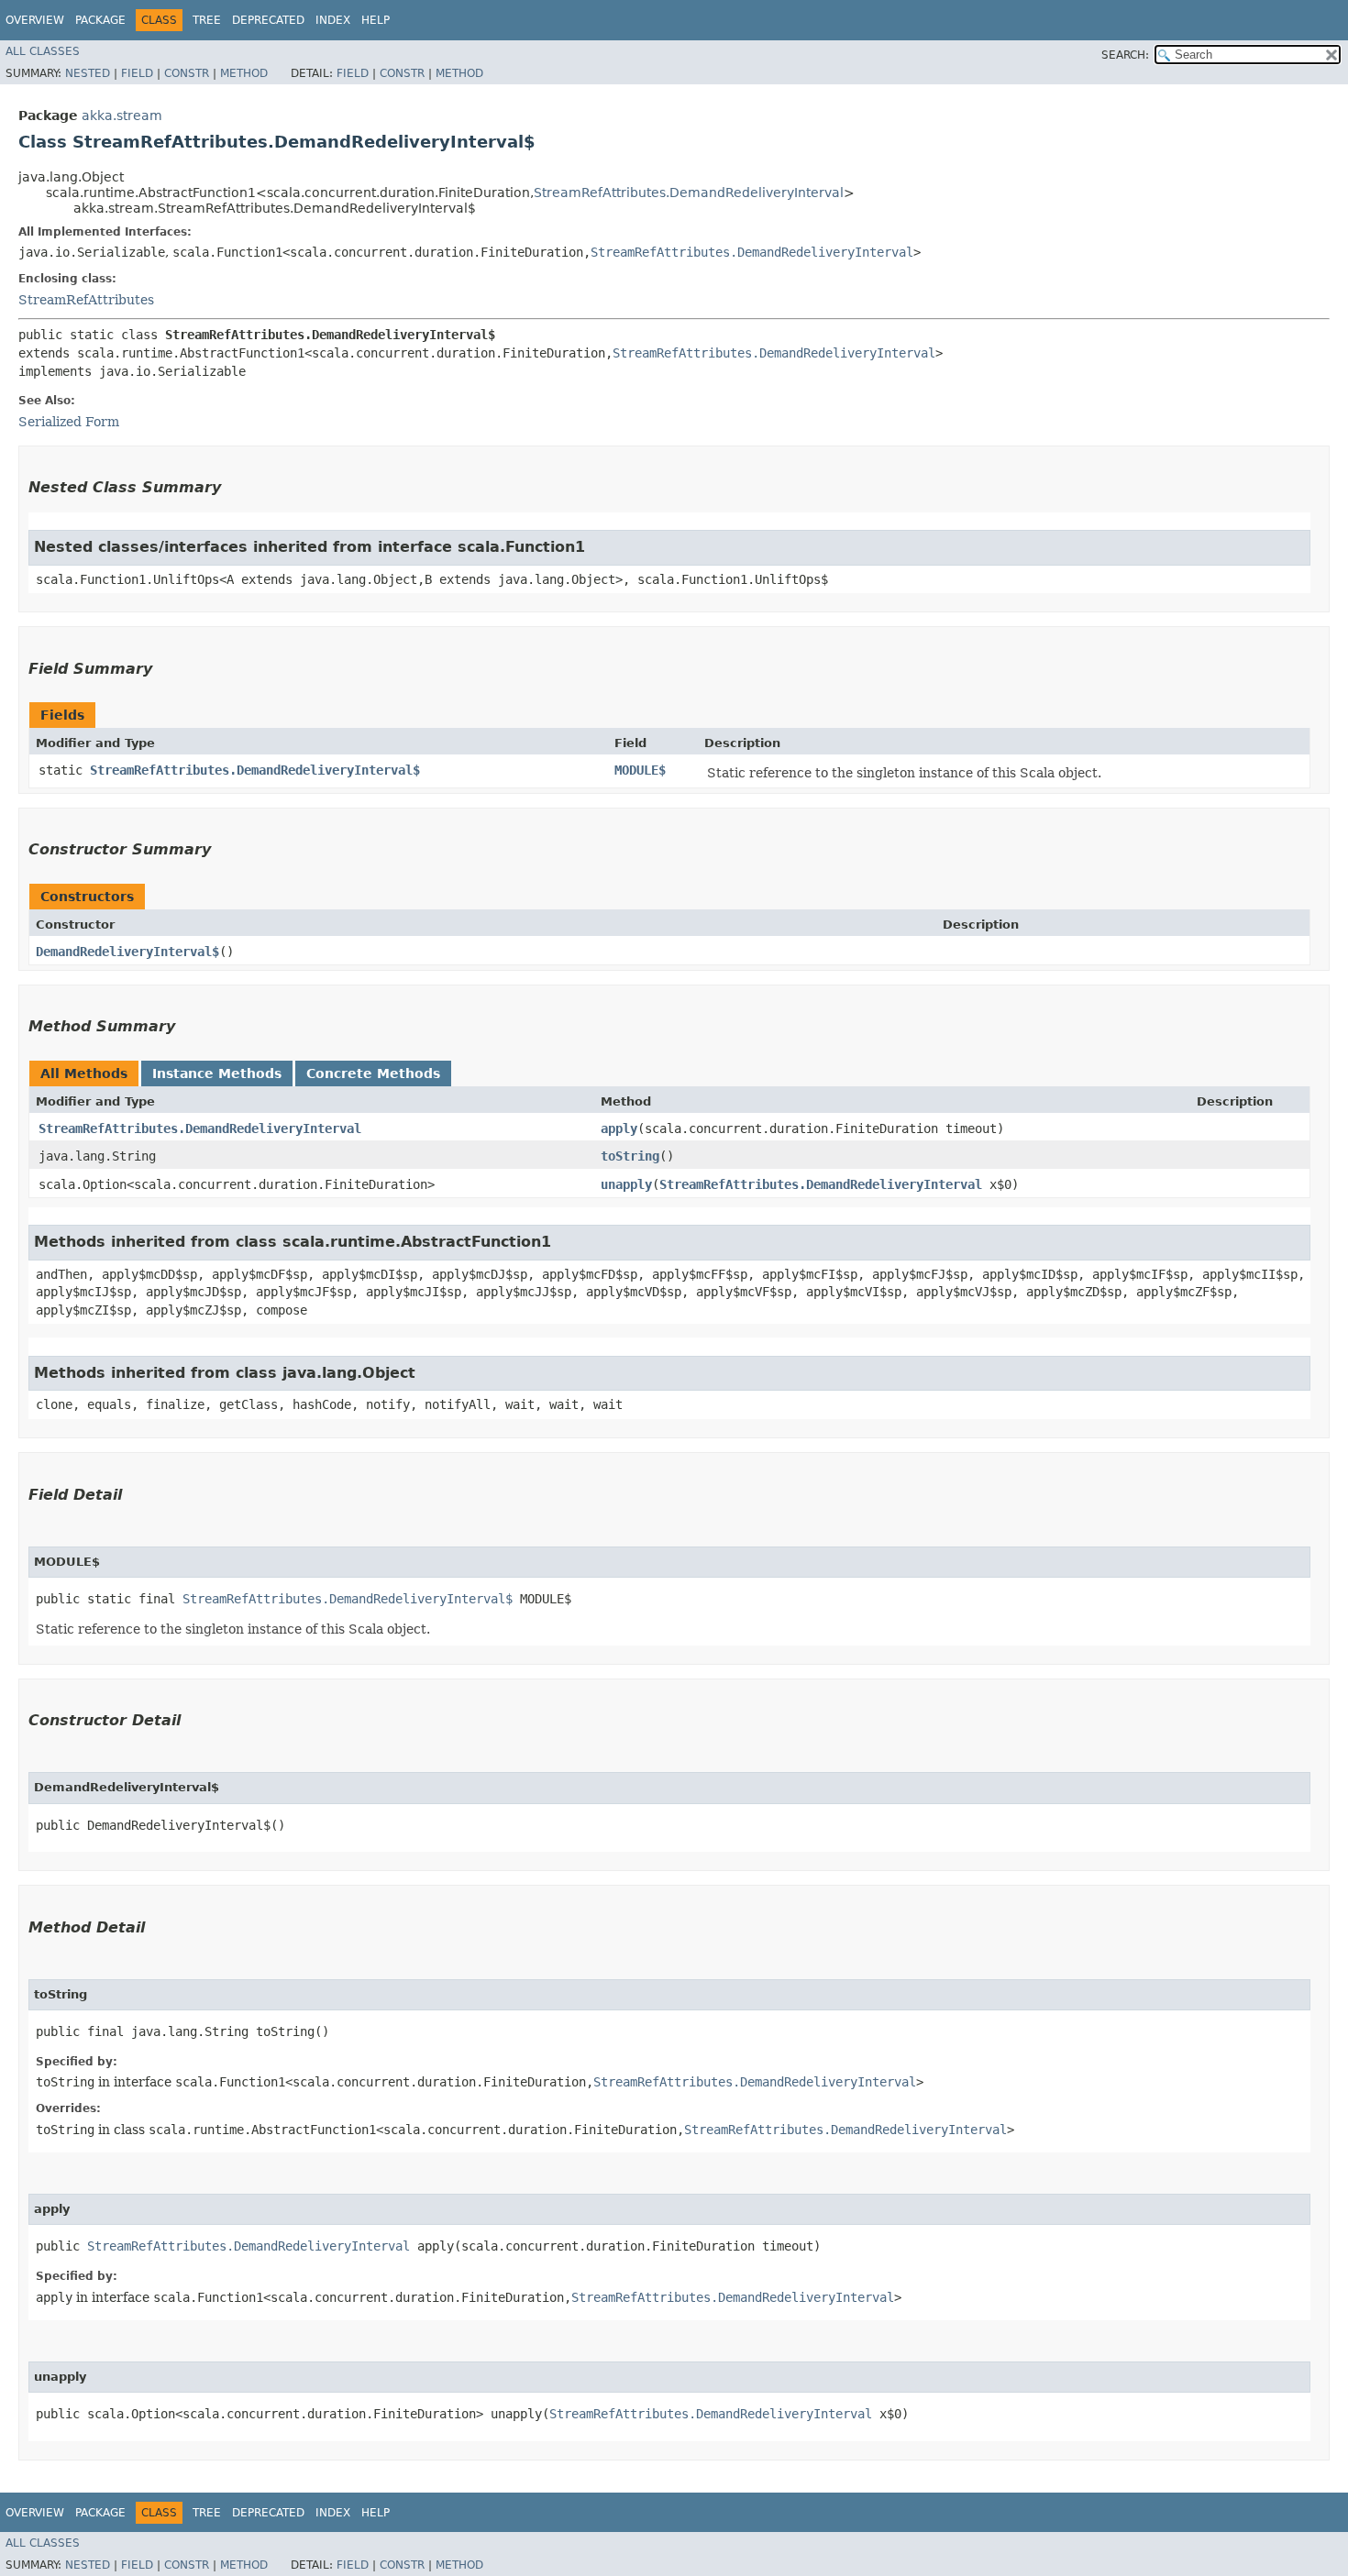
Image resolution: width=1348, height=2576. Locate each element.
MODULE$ (640, 770)
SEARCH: (1125, 55)
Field (137, 73)
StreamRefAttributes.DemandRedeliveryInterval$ (255, 770)
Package (100, 20)
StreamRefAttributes (86, 300)
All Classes (43, 51)
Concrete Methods (373, 1073)
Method (244, 73)
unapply (626, 1184)
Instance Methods (217, 1073)
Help (376, 20)
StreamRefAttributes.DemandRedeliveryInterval (689, 193)
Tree (207, 20)
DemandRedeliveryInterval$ (127, 952)
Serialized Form (69, 422)
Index (333, 20)
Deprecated (268, 20)
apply (619, 1128)
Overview (35, 20)
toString (630, 1156)
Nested (88, 73)
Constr (187, 73)
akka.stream (122, 116)
